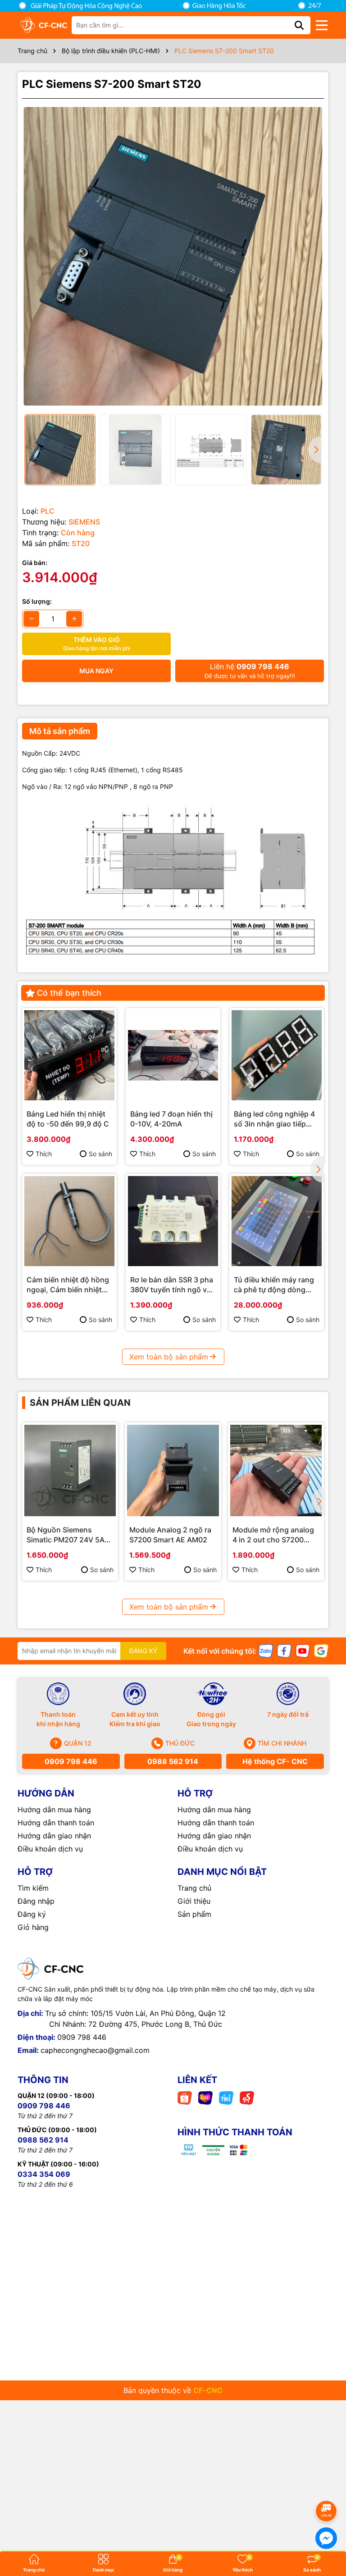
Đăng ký (32, 1914)
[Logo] (43, 25)
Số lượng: (37, 601)
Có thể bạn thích (69, 993)
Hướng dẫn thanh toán (56, 1823)
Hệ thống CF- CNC (275, 1761)
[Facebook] (284, 1650)
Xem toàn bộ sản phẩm (169, 1357)
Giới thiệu (194, 1901)
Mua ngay (96, 671)
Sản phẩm (194, 1914)
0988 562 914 (173, 1761)
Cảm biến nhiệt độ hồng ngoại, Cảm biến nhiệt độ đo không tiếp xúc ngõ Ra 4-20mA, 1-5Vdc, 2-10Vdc (69, 1285)
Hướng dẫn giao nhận (54, 1836)
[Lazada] (205, 2097)
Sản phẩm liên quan (80, 1403)
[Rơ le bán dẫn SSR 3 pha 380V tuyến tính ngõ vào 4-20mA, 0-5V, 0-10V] (173, 1221)
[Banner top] (173, 5)
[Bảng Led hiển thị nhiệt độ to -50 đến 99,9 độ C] (69, 1055)
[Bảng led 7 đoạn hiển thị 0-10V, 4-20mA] (173, 1055)
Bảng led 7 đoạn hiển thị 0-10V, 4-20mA (171, 1119)
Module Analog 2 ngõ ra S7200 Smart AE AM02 (170, 1535)
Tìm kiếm (33, 1888)
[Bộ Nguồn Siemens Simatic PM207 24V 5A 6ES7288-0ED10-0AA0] (70, 1470)
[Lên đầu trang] (327, 2486)
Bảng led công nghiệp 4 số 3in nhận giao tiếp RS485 (274, 1119)
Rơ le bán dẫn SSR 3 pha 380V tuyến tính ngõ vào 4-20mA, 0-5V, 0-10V (173, 1285)
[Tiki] (226, 2097)
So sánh (100, 1154)
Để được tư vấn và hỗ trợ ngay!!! (250, 671)
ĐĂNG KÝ (143, 1651)
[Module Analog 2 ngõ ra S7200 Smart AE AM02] (173, 1470)
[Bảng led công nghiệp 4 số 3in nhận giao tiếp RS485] (277, 1055)
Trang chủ (194, 1888)
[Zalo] (266, 1650)
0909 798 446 (71, 1761)
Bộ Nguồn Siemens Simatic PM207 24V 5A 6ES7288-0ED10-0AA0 (66, 1535)
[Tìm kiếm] (299, 25)
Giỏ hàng (33, 1927)
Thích (44, 1154)
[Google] (321, 1650)
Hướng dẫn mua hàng (54, 1810)
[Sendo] (247, 2097)
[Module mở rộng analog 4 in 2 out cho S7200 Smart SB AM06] (276, 1470)
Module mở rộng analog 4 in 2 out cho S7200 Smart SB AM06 (273, 1535)
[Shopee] (185, 2097)
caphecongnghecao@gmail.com (95, 2050)
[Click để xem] (173, 256)
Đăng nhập (36, 1901)
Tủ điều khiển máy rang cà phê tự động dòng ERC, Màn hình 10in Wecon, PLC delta (274, 1285)
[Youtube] (303, 1650)
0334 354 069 (44, 2174)
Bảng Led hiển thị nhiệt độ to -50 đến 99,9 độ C (68, 1119)
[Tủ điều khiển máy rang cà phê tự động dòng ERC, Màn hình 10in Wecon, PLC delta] (277, 1221)
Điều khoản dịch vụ (50, 1849)
